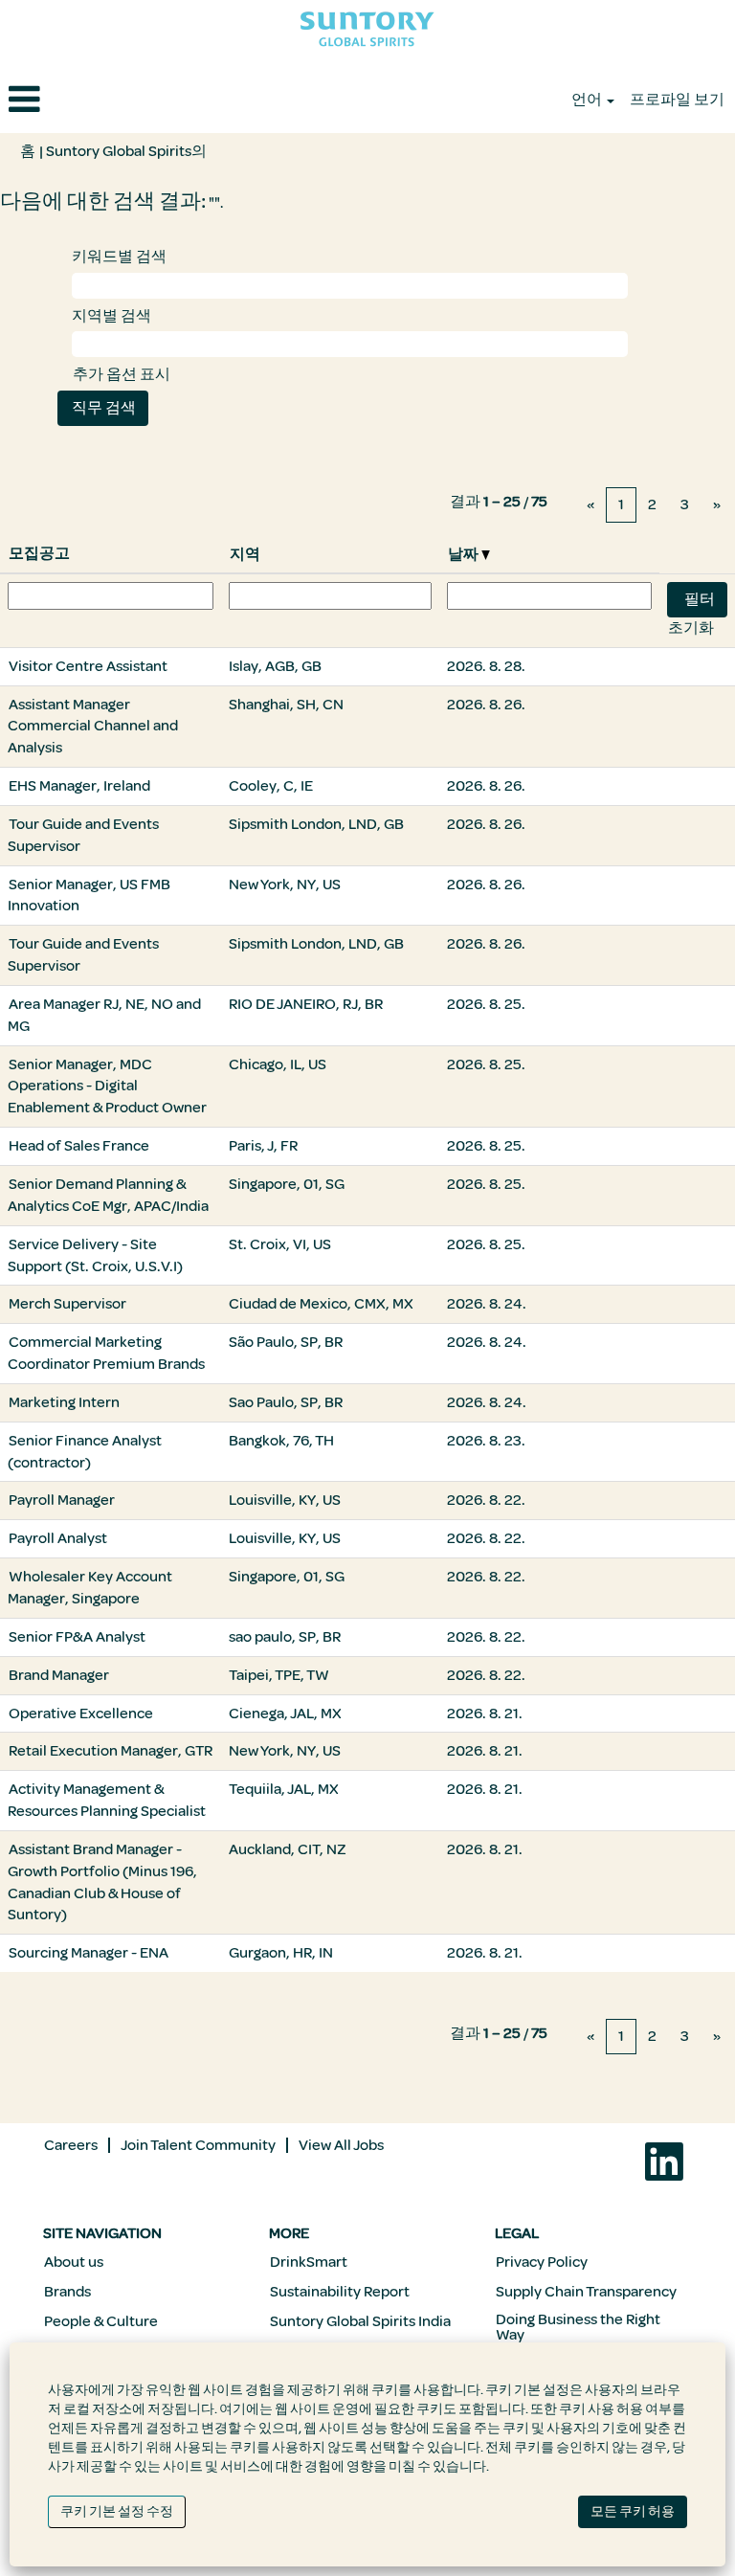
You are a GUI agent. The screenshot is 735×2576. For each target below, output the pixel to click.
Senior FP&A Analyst (77, 1637)
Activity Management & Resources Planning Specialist (107, 1800)
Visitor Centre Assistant (88, 666)
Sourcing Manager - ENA (89, 1953)
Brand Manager (59, 1675)
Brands (67, 2292)
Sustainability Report (340, 2292)
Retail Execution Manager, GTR (111, 1751)
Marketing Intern (64, 1402)
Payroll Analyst (58, 1538)
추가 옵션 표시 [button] (122, 374)
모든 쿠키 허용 (633, 2511)
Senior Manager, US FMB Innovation (89, 896)
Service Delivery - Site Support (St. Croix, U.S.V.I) (95, 1255)
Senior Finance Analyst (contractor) (85, 1452)
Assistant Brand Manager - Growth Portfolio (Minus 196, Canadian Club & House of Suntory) (102, 1882)
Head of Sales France (79, 1146)
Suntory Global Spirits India (360, 2321)
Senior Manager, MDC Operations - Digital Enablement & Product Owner (107, 1086)
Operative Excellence (81, 1714)
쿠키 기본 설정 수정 (117, 2511)
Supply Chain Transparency (586, 2292)
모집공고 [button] (39, 553)
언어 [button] (588, 100)
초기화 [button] (691, 628)
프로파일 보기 (677, 100)
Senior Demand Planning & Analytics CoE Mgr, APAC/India (108, 1195)
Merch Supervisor (67, 1304)
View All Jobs (341, 2145)
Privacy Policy (542, 2262)
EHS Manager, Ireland (79, 786)
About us (74, 2262)
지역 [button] (245, 554)
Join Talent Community (198, 2145)
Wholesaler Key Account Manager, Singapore (90, 1588)
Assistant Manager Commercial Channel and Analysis (93, 727)
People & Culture (101, 2321)
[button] (122, 101)
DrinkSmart (309, 2262)
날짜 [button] (465, 554)
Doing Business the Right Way (578, 2327)
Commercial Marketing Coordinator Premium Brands (106, 1353)
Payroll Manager (62, 1500)
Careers (71, 2145)
